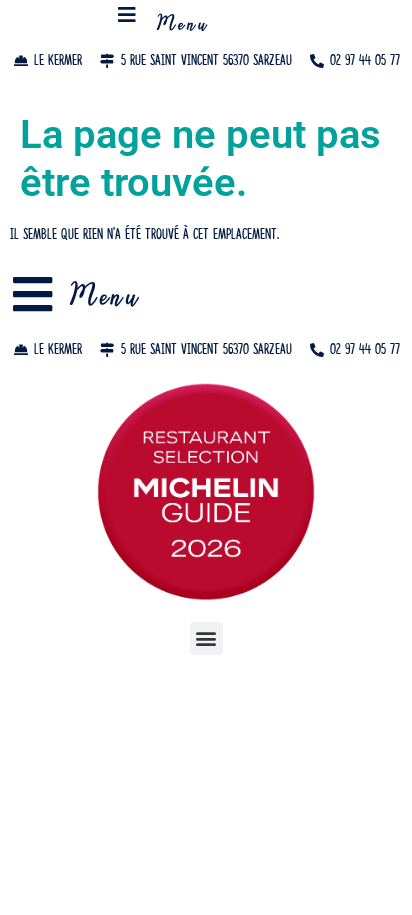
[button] (206, 638)
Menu (183, 26)
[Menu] (127, 15)
